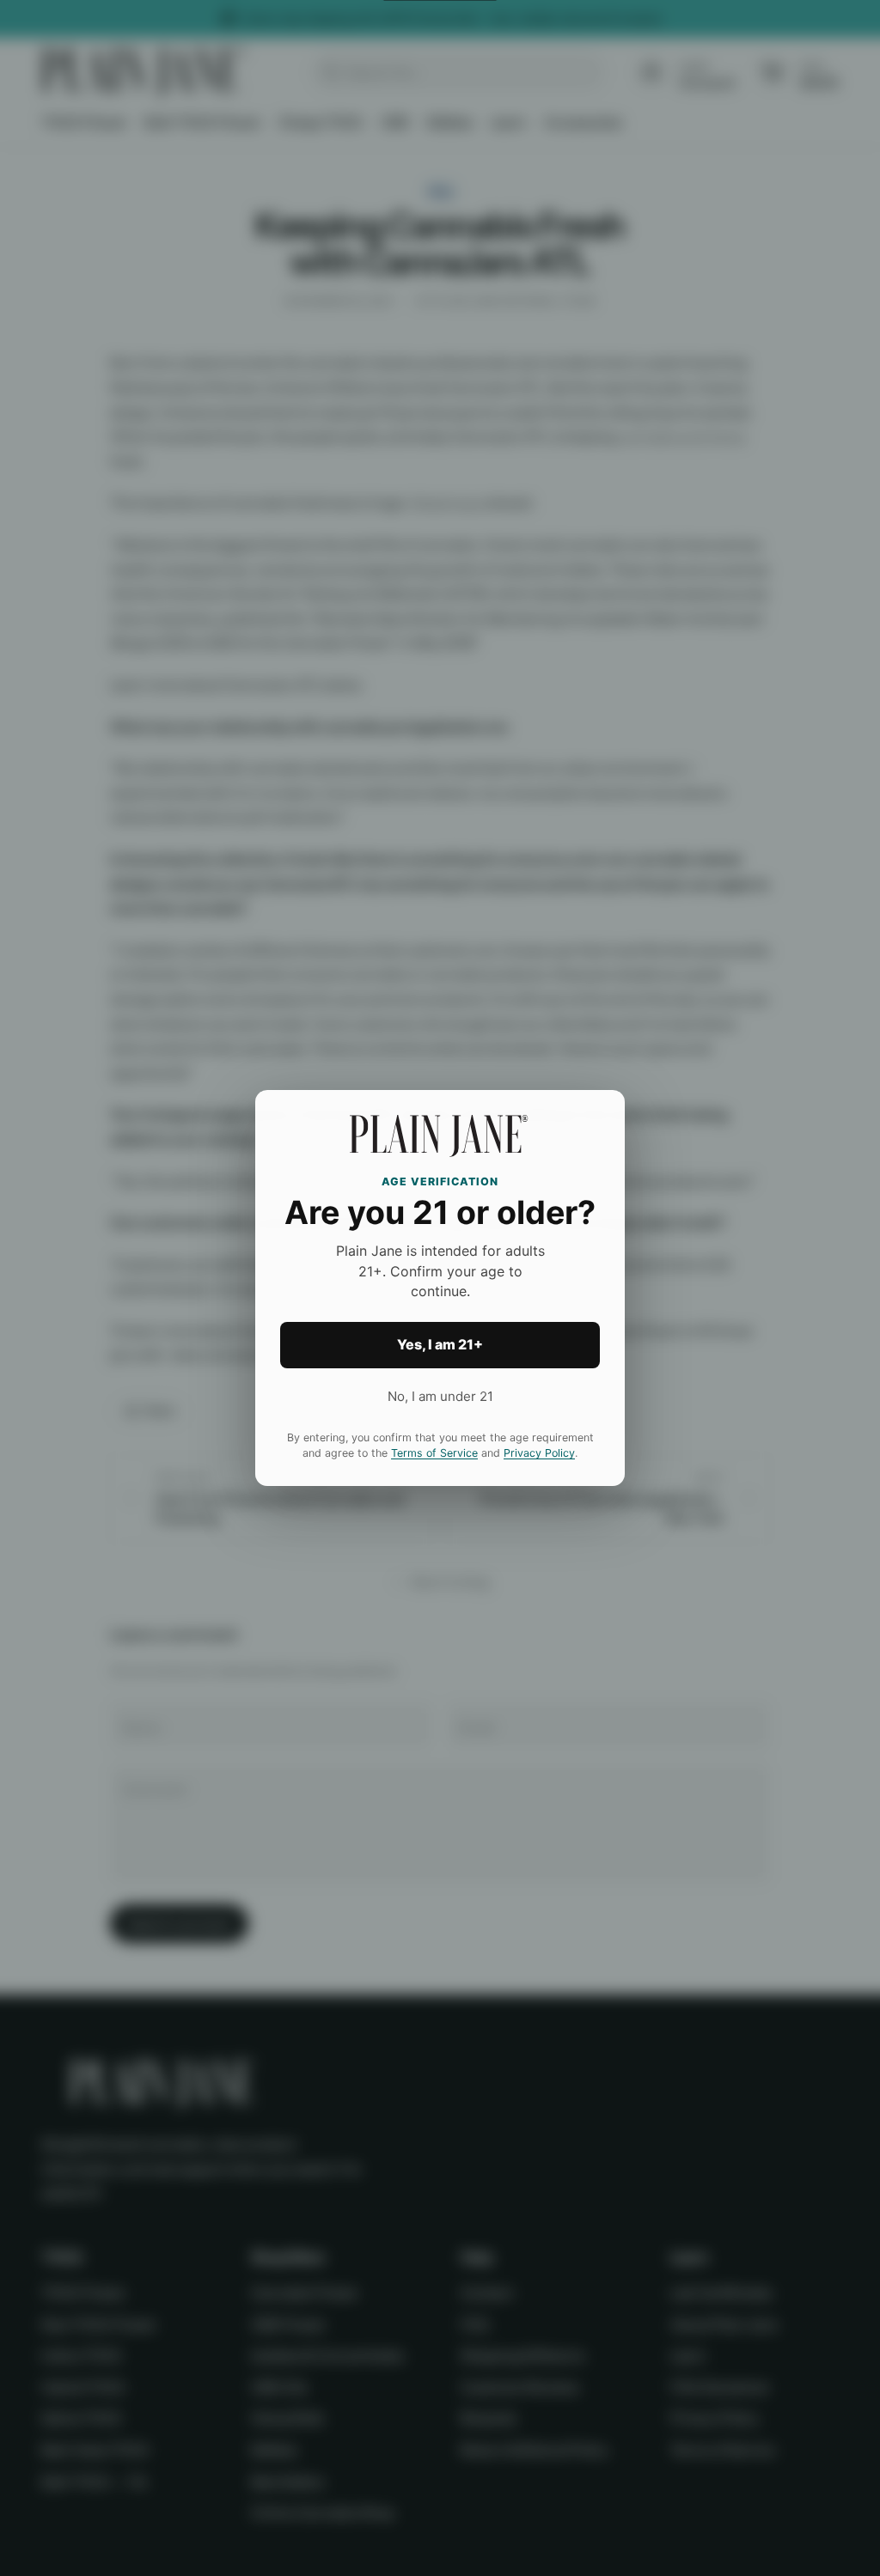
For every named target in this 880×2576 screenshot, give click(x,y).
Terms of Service (434, 1453)
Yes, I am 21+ (440, 1344)
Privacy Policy (539, 1453)
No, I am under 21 (440, 1396)
